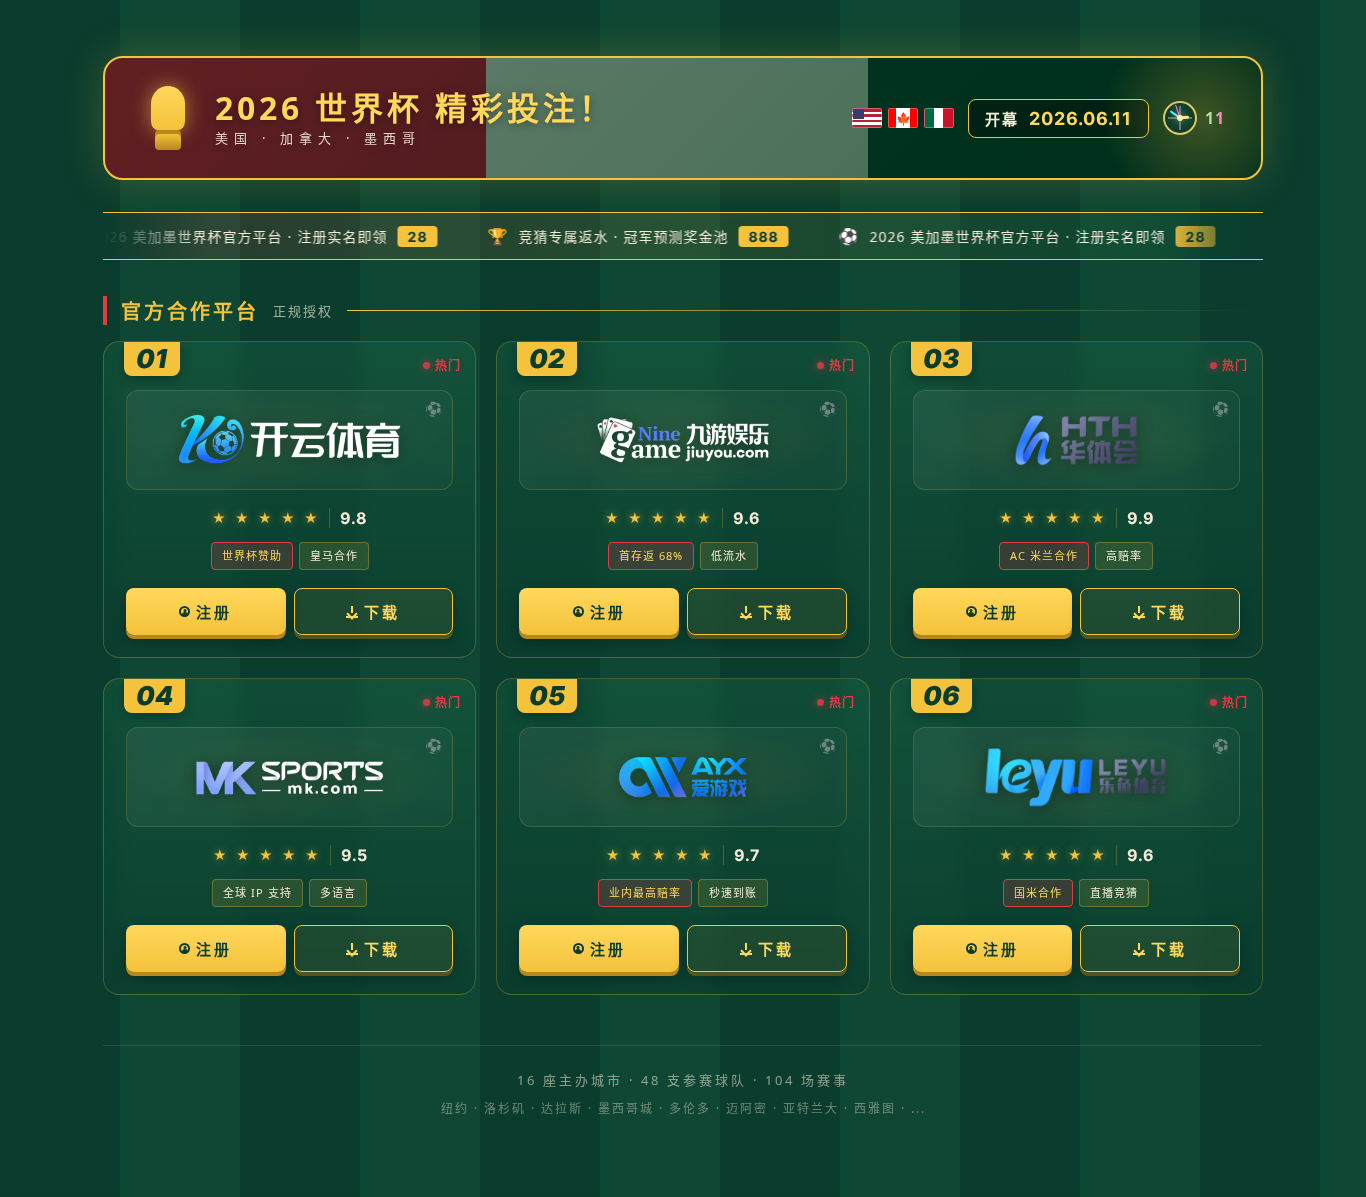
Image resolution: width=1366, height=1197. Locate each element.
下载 (382, 612)
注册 (214, 612)
